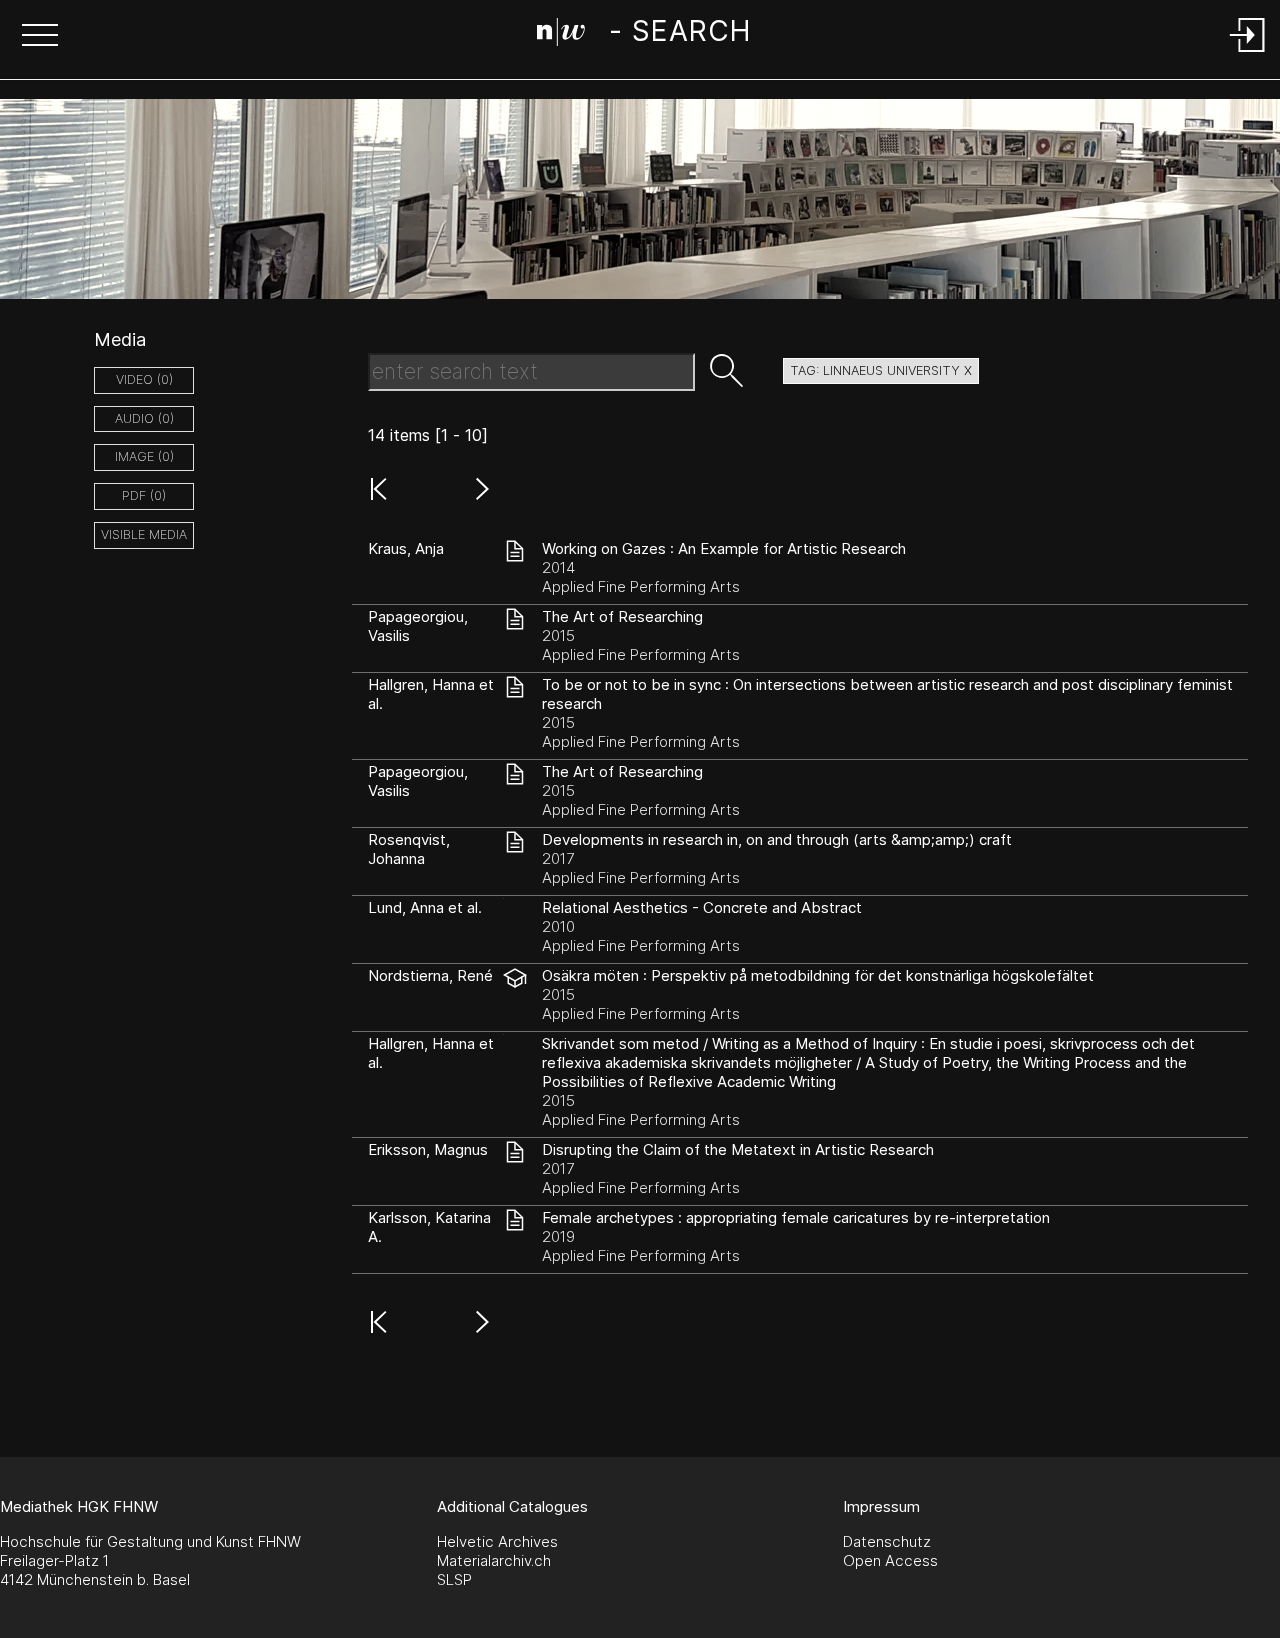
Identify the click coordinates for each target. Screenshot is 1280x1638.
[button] (40, 37)
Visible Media (144, 534)
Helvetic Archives (497, 1541)
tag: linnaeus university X (881, 370)
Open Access (890, 1560)
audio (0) (144, 418)
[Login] (1248, 53)
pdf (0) (144, 495)
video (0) (144, 379)
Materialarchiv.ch (494, 1560)
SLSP (454, 1579)
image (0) (144, 456)
